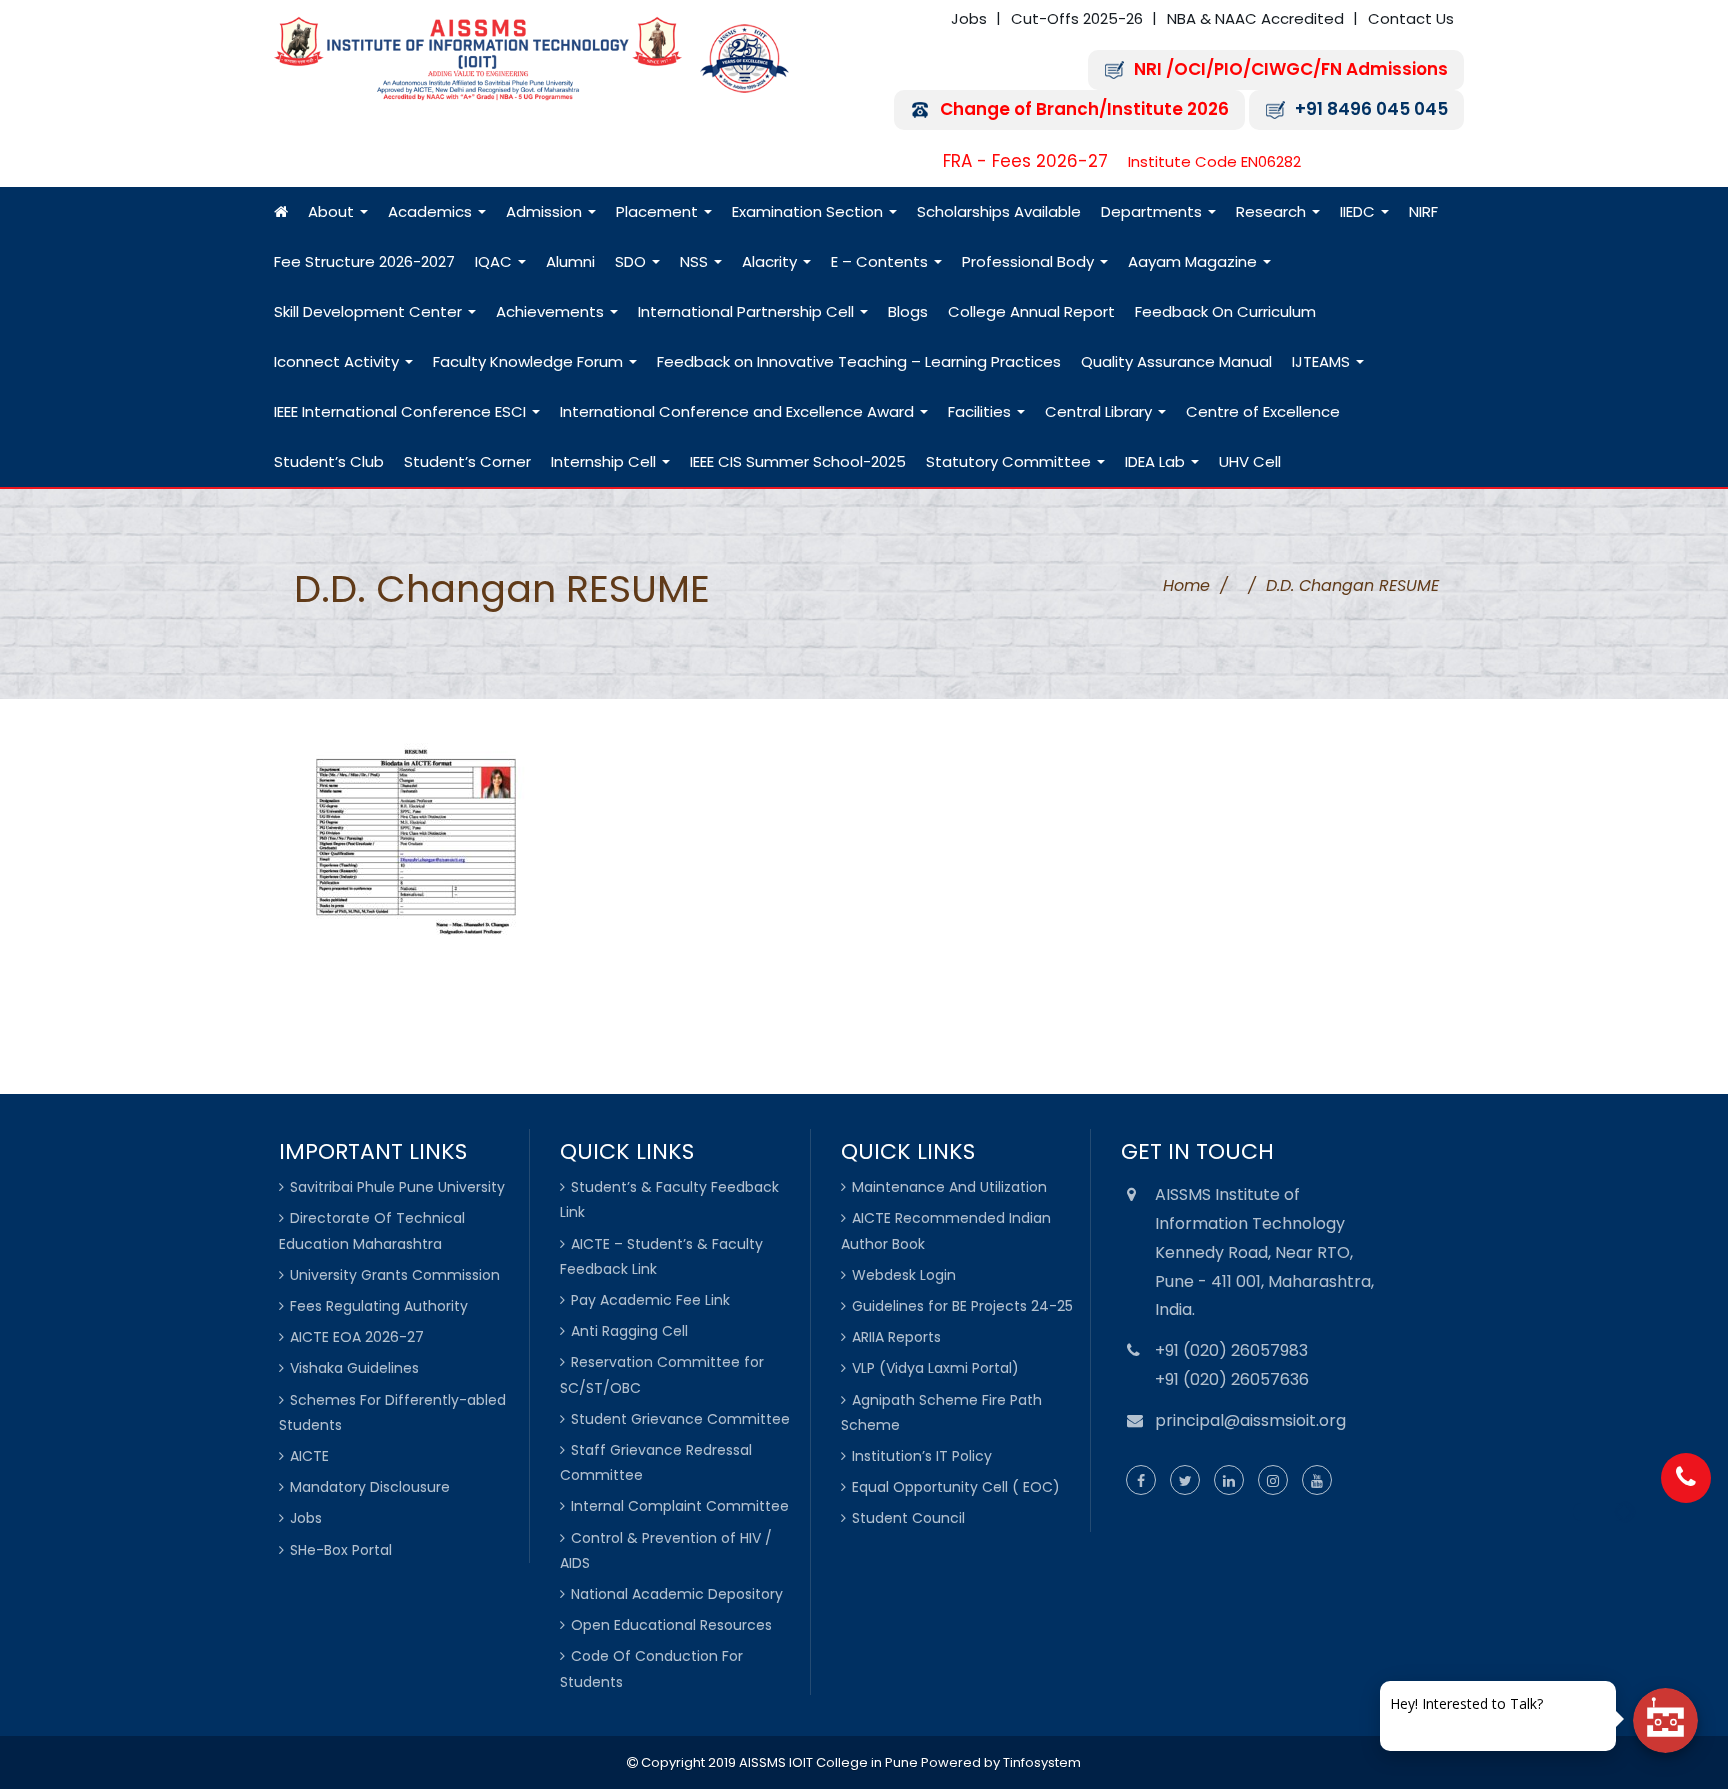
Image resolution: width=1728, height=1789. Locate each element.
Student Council (908, 1518)
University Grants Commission (395, 1275)
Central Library (1100, 411)
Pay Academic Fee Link (650, 1300)
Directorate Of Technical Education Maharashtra (372, 1230)
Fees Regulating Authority (379, 1306)
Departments (1153, 211)
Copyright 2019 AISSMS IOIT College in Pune (778, 1762)
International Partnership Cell (748, 311)
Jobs (969, 18)
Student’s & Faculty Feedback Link (669, 1199)
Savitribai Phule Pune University (397, 1187)
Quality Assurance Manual (1176, 361)
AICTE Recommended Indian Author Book (946, 1230)
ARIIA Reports (896, 1337)
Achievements (552, 311)
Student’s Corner (467, 461)
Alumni (570, 261)
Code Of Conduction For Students (651, 1668)
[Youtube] (1317, 1481)
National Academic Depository (677, 1594)
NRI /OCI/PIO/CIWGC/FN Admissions (1291, 69)
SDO (632, 261)
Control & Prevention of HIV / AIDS (666, 1550)
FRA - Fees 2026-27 (1025, 161)
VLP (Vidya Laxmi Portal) (935, 1368)
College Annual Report (1031, 311)
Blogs (908, 311)
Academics (432, 211)
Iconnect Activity (338, 361)
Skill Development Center (370, 311)
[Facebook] (1141, 1481)
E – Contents (881, 261)
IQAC (495, 261)
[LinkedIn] (1229, 1481)
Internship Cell (605, 461)
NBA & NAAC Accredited (1255, 18)
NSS (696, 261)
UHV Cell (1250, 461)
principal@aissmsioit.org (1250, 1420)
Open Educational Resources (671, 1625)
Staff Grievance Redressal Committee (656, 1462)
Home (1186, 585)
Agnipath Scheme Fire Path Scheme (941, 1412)
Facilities (981, 411)
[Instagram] (1273, 1481)
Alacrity (771, 261)
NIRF (1423, 211)
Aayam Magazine (1194, 261)
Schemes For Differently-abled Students (392, 1412)
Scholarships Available (999, 211)
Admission (546, 211)
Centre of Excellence (1263, 411)
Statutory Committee (1010, 461)
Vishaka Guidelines (354, 1368)
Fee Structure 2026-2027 (364, 261)
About (333, 211)
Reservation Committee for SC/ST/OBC (662, 1374)
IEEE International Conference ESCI (402, 411)
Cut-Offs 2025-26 (1077, 18)
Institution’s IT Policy (922, 1456)
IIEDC (1359, 211)
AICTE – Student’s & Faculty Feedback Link (661, 1256)
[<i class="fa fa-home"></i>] (281, 212)
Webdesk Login (904, 1275)
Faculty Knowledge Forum (530, 361)
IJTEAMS (1323, 361)
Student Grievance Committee (680, 1419)
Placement (659, 211)
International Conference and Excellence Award (739, 411)
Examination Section (809, 211)
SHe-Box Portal (341, 1550)
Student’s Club (329, 461)
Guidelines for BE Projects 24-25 (962, 1306)
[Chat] (1665, 1720)
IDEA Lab (1157, 461)
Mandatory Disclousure (370, 1487)
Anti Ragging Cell (629, 1331)
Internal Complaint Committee (680, 1506)
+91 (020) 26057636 (1232, 1379)
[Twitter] (1185, 1481)
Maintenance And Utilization (949, 1187)
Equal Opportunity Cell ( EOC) (956, 1487)
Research (1273, 211)
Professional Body (1030, 261)
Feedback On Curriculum (1225, 311)
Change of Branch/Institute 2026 (1084, 109)
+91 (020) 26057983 (1231, 1350)
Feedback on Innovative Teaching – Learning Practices (859, 361)
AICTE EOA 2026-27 (357, 1337)
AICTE (309, 1456)
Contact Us (1411, 18)
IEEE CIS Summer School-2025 (798, 461)
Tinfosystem (1042, 1762)
